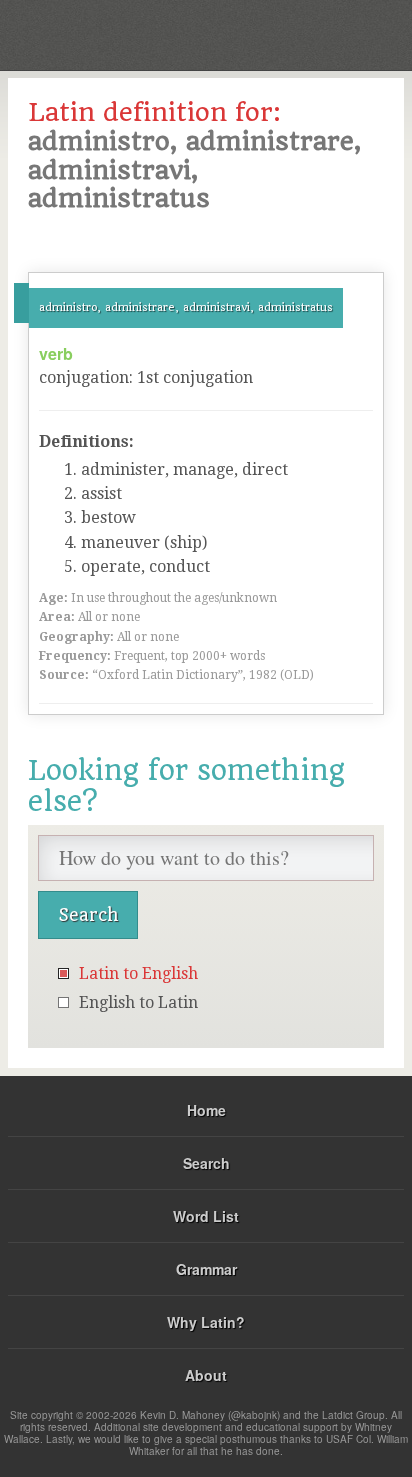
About (206, 1375)
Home (206, 1110)
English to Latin (138, 1002)
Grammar (206, 1269)
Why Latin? (206, 1322)
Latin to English (138, 973)
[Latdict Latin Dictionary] (346, 33)
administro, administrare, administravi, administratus (186, 307)
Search (206, 1163)
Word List (206, 1216)
